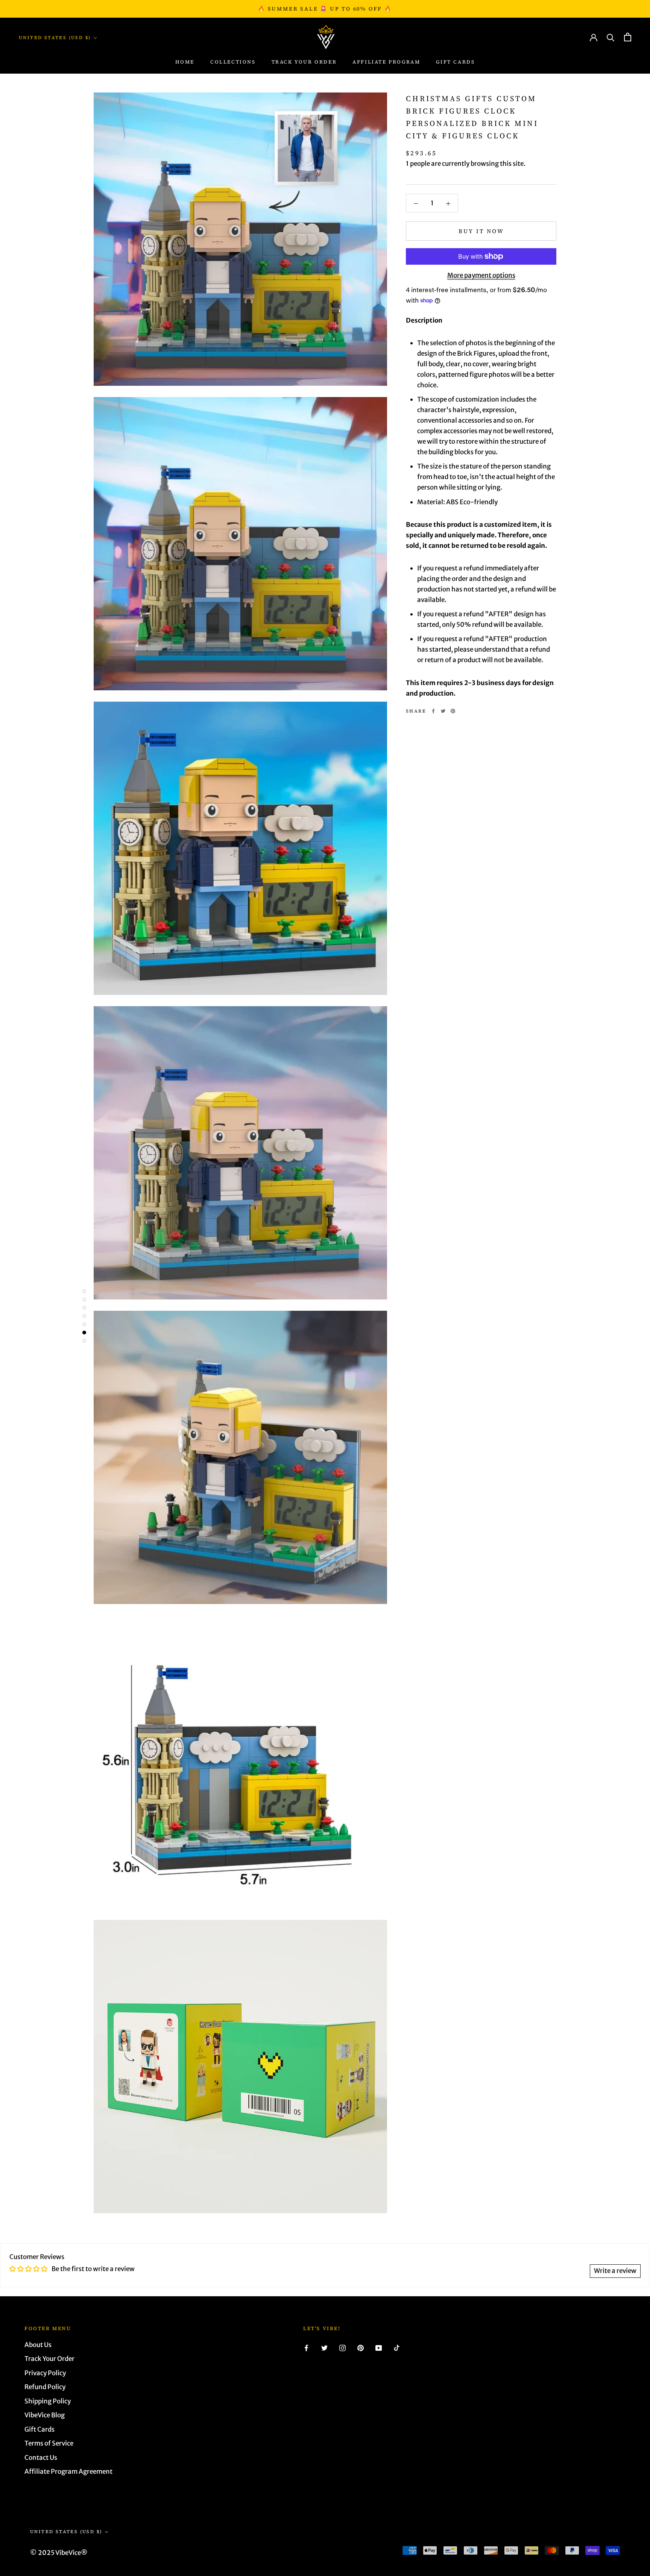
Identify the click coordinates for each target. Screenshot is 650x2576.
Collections (233, 62)
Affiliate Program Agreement (68, 2471)
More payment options (481, 275)
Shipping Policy (48, 2401)
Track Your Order (49, 2359)
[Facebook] (433, 711)
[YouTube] (379, 2348)
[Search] (611, 37)
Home (185, 62)
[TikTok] (397, 2348)
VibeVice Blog (45, 2415)
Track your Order (304, 62)
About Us (38, 2345)
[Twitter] (443, 711)
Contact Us (41, 2458)
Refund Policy (45, 2387)
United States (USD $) (55, 38)
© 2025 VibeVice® (59, 2553)
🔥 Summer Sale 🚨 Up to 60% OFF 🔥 (325, 9)
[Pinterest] (453, 711)
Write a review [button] (615, 2271)
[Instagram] (342, 2348)
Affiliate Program (386, 62)
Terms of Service (49, 2443)
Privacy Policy (45, 2373)
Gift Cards (455, 62)
